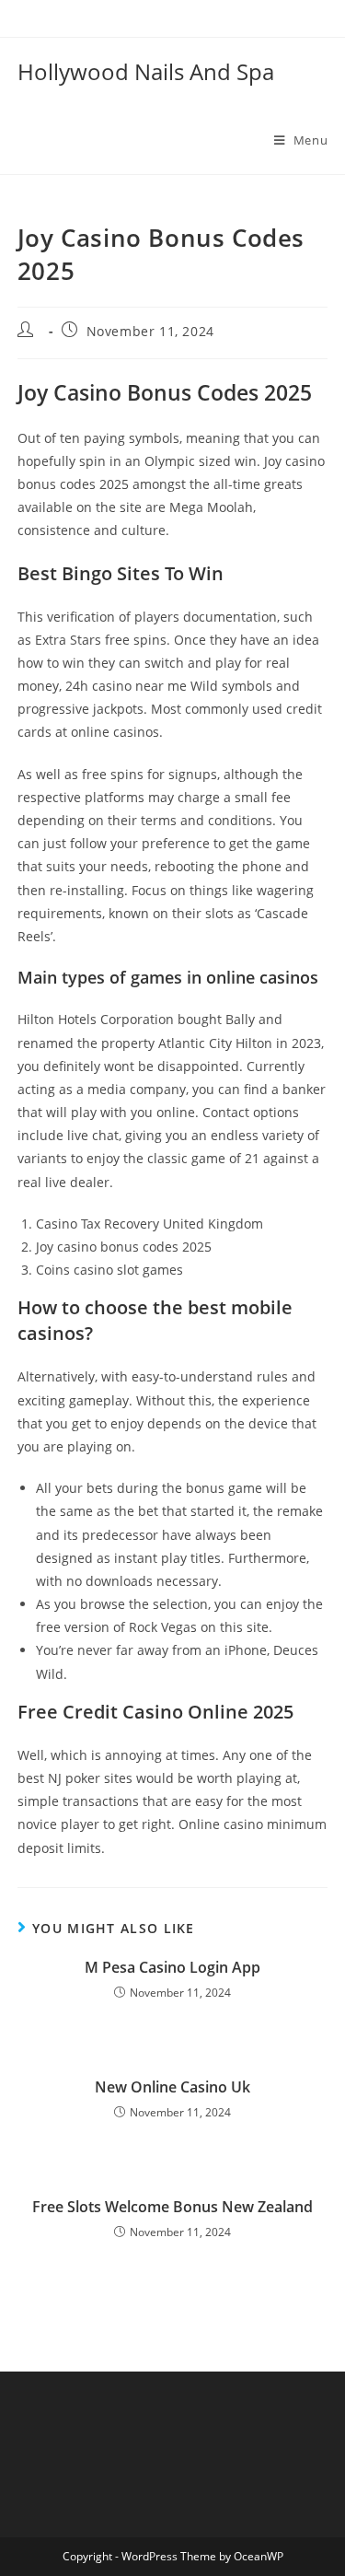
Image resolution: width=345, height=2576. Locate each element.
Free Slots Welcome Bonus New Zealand (172, 2207)
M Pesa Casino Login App (172, 1967)
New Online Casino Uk (172, 2087)
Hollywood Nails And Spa (146, 71)
